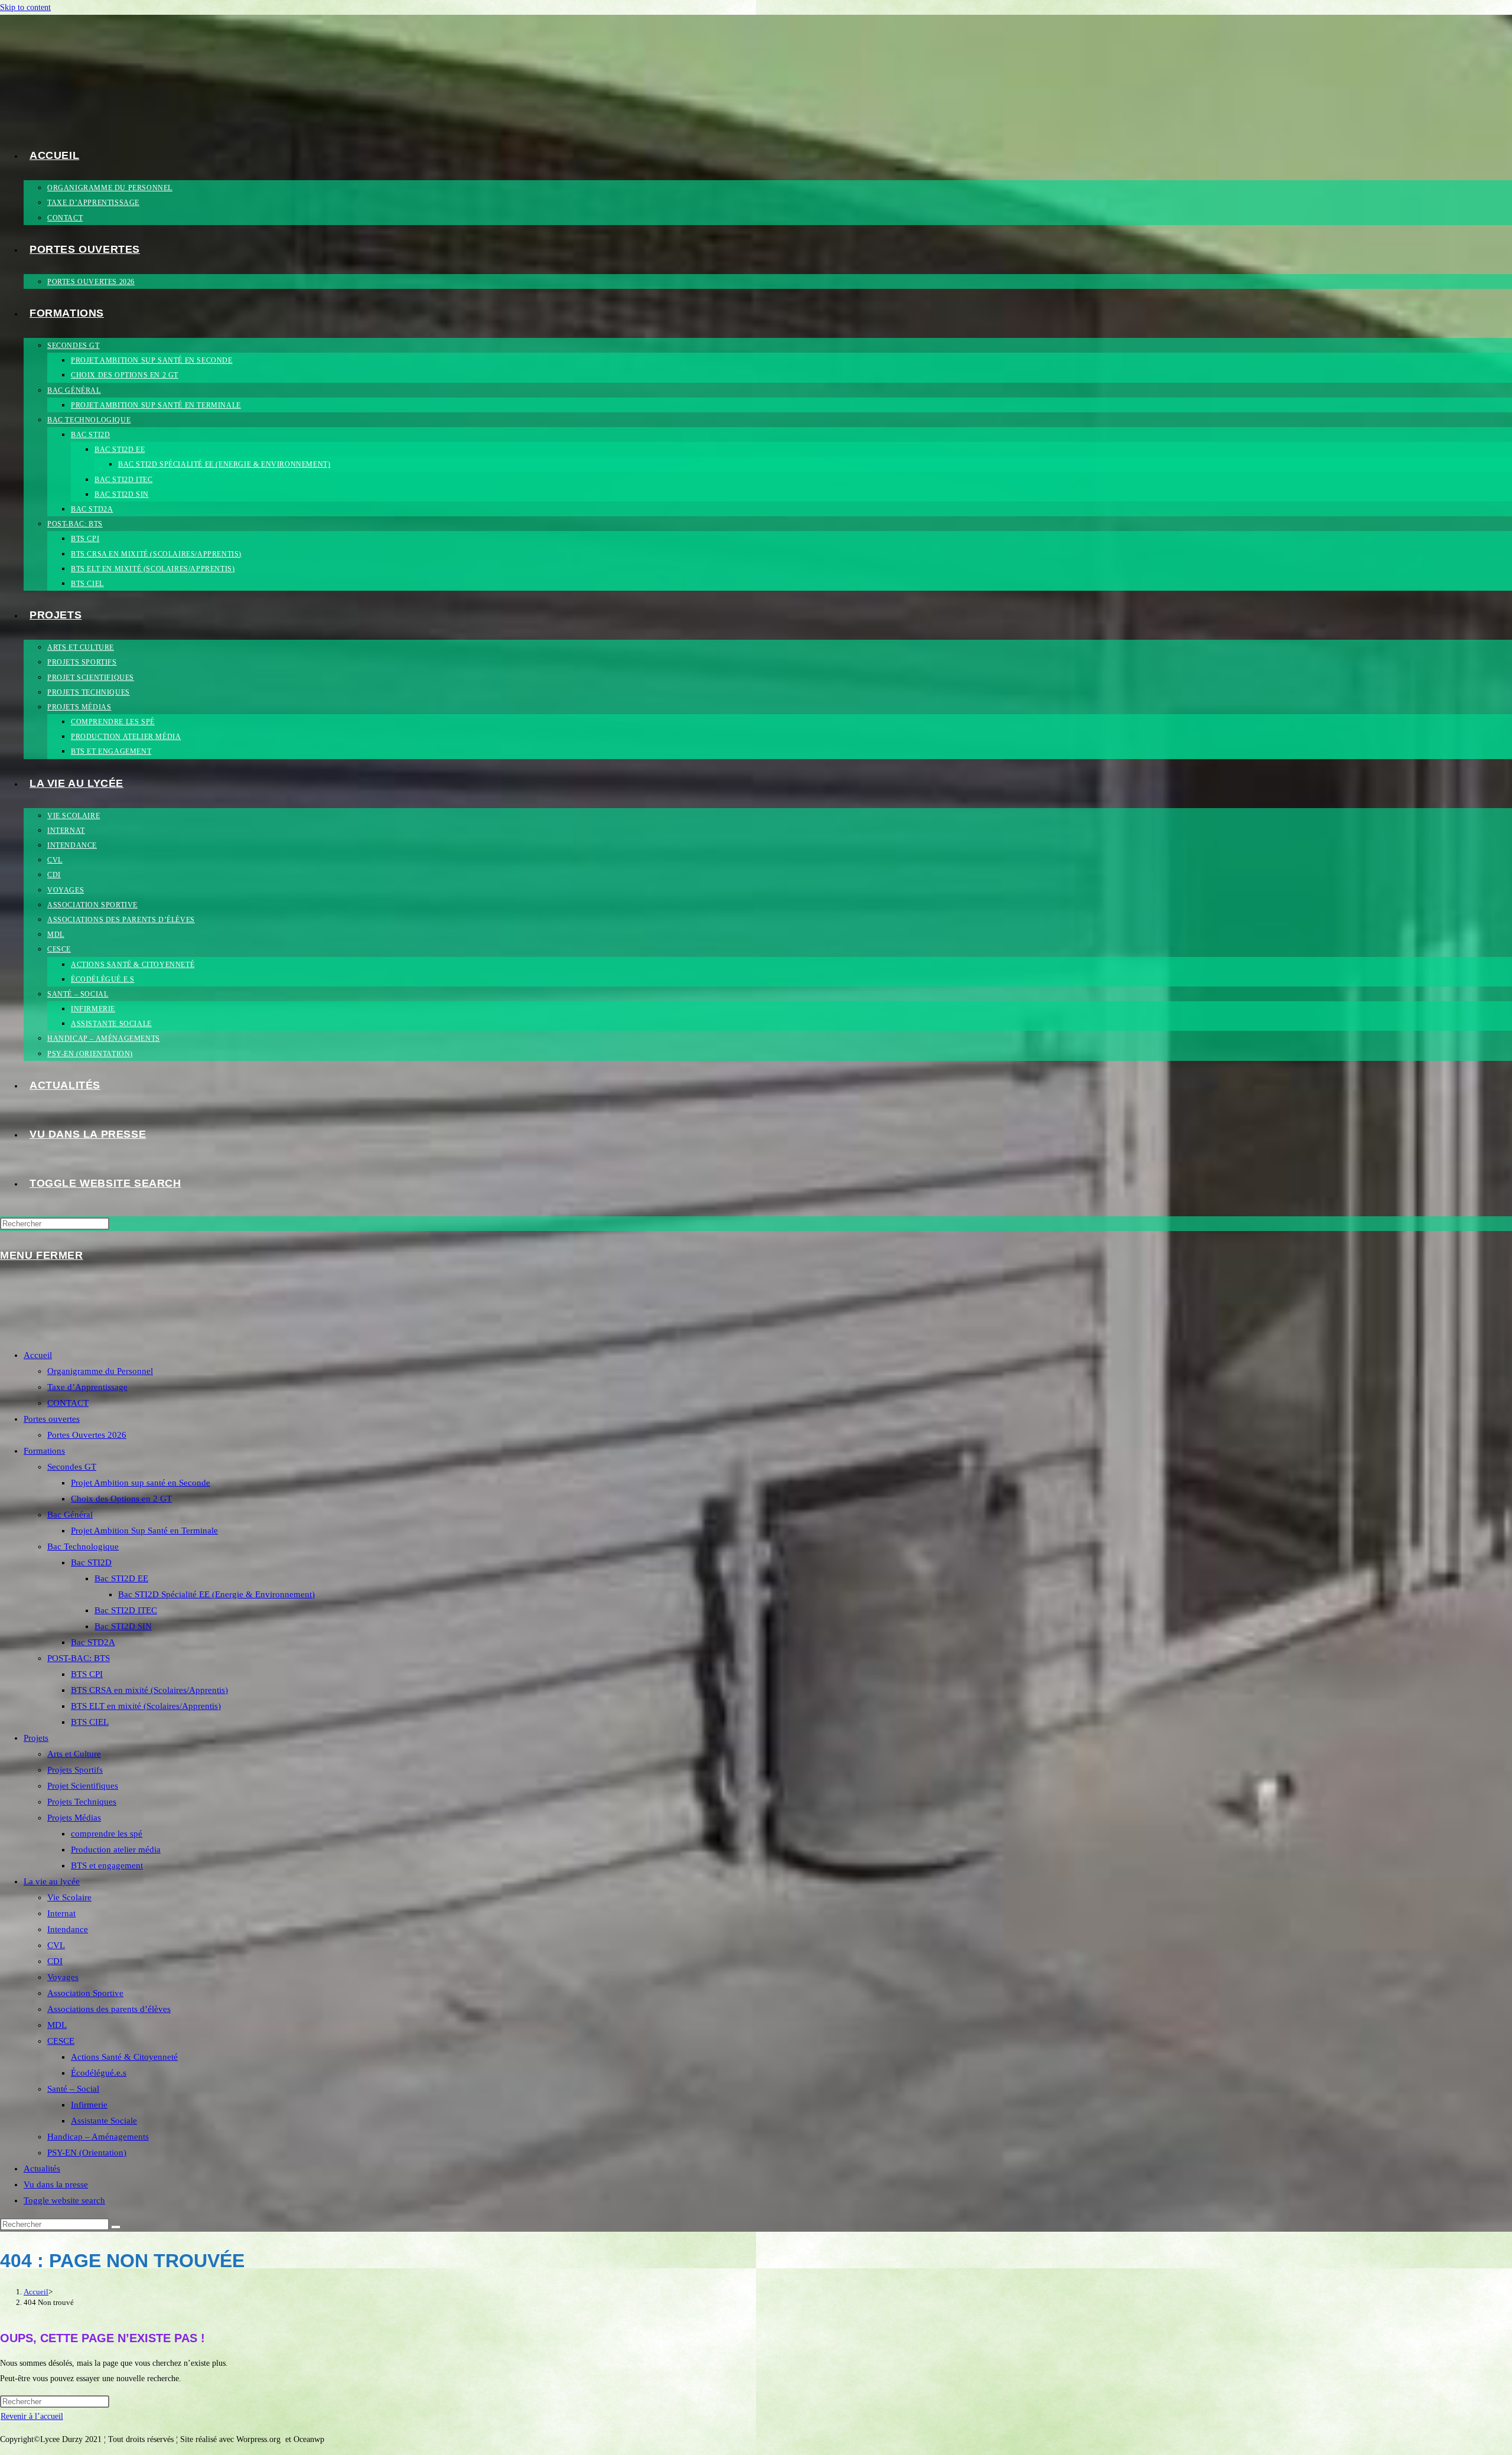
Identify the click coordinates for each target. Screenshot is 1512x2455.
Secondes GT (72, 1467)
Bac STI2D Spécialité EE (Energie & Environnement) (216, 1594)
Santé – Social (73, 2089)
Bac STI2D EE (121, 1578)
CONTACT (68, 1403)
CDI (55, 1961)
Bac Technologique (83, 1546)
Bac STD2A (93, 1642)
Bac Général (70, 1515)
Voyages (63, 1977)
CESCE (61, 2041)
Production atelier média (116, 1850)
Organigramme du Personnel (100, 1371)
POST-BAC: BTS (79, 1658)
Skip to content (25, 7)
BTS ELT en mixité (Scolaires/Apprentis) (146, 1706)
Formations (44, 1451)
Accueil (38, 1355)
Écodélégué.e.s (99, 2073)
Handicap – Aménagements (98, 2137)
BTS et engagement (107, 1865)
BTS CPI (87, 1674)
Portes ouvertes (52, 1419)
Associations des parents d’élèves (109, 2009)
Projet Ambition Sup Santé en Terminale (144, 1531)
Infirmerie (89, 2105)
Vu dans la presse (56, 2184)
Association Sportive (85, 1993)
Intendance (68, 1929)
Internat (61, 1913)
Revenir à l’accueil (32, 2416)
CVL (56, 1945)
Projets (36, 1738)
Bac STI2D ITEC (126, 1610)
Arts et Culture (74, 1754)
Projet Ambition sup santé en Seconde (141, 1483)
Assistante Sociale (104, 2121)
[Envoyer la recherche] (116, 2227)
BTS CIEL (90, 1722)
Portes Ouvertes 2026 (87, 1435)
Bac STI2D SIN (123, 1626)
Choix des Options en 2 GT (121, 1499)
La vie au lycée (52, 1881)
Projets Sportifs (75, 1770)
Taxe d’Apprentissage (87, 1387)
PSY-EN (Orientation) (87, 2153)
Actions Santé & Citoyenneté (124, 2057)
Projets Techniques (82, 1802)
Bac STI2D (91, 1562)
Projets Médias (74, 1818)
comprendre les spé (107, 1834)
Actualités (42, 2169)
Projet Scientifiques (83, 1786)
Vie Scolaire (69, 1897)
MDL (57, 2025)
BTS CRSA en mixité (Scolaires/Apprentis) (149, 1690)
